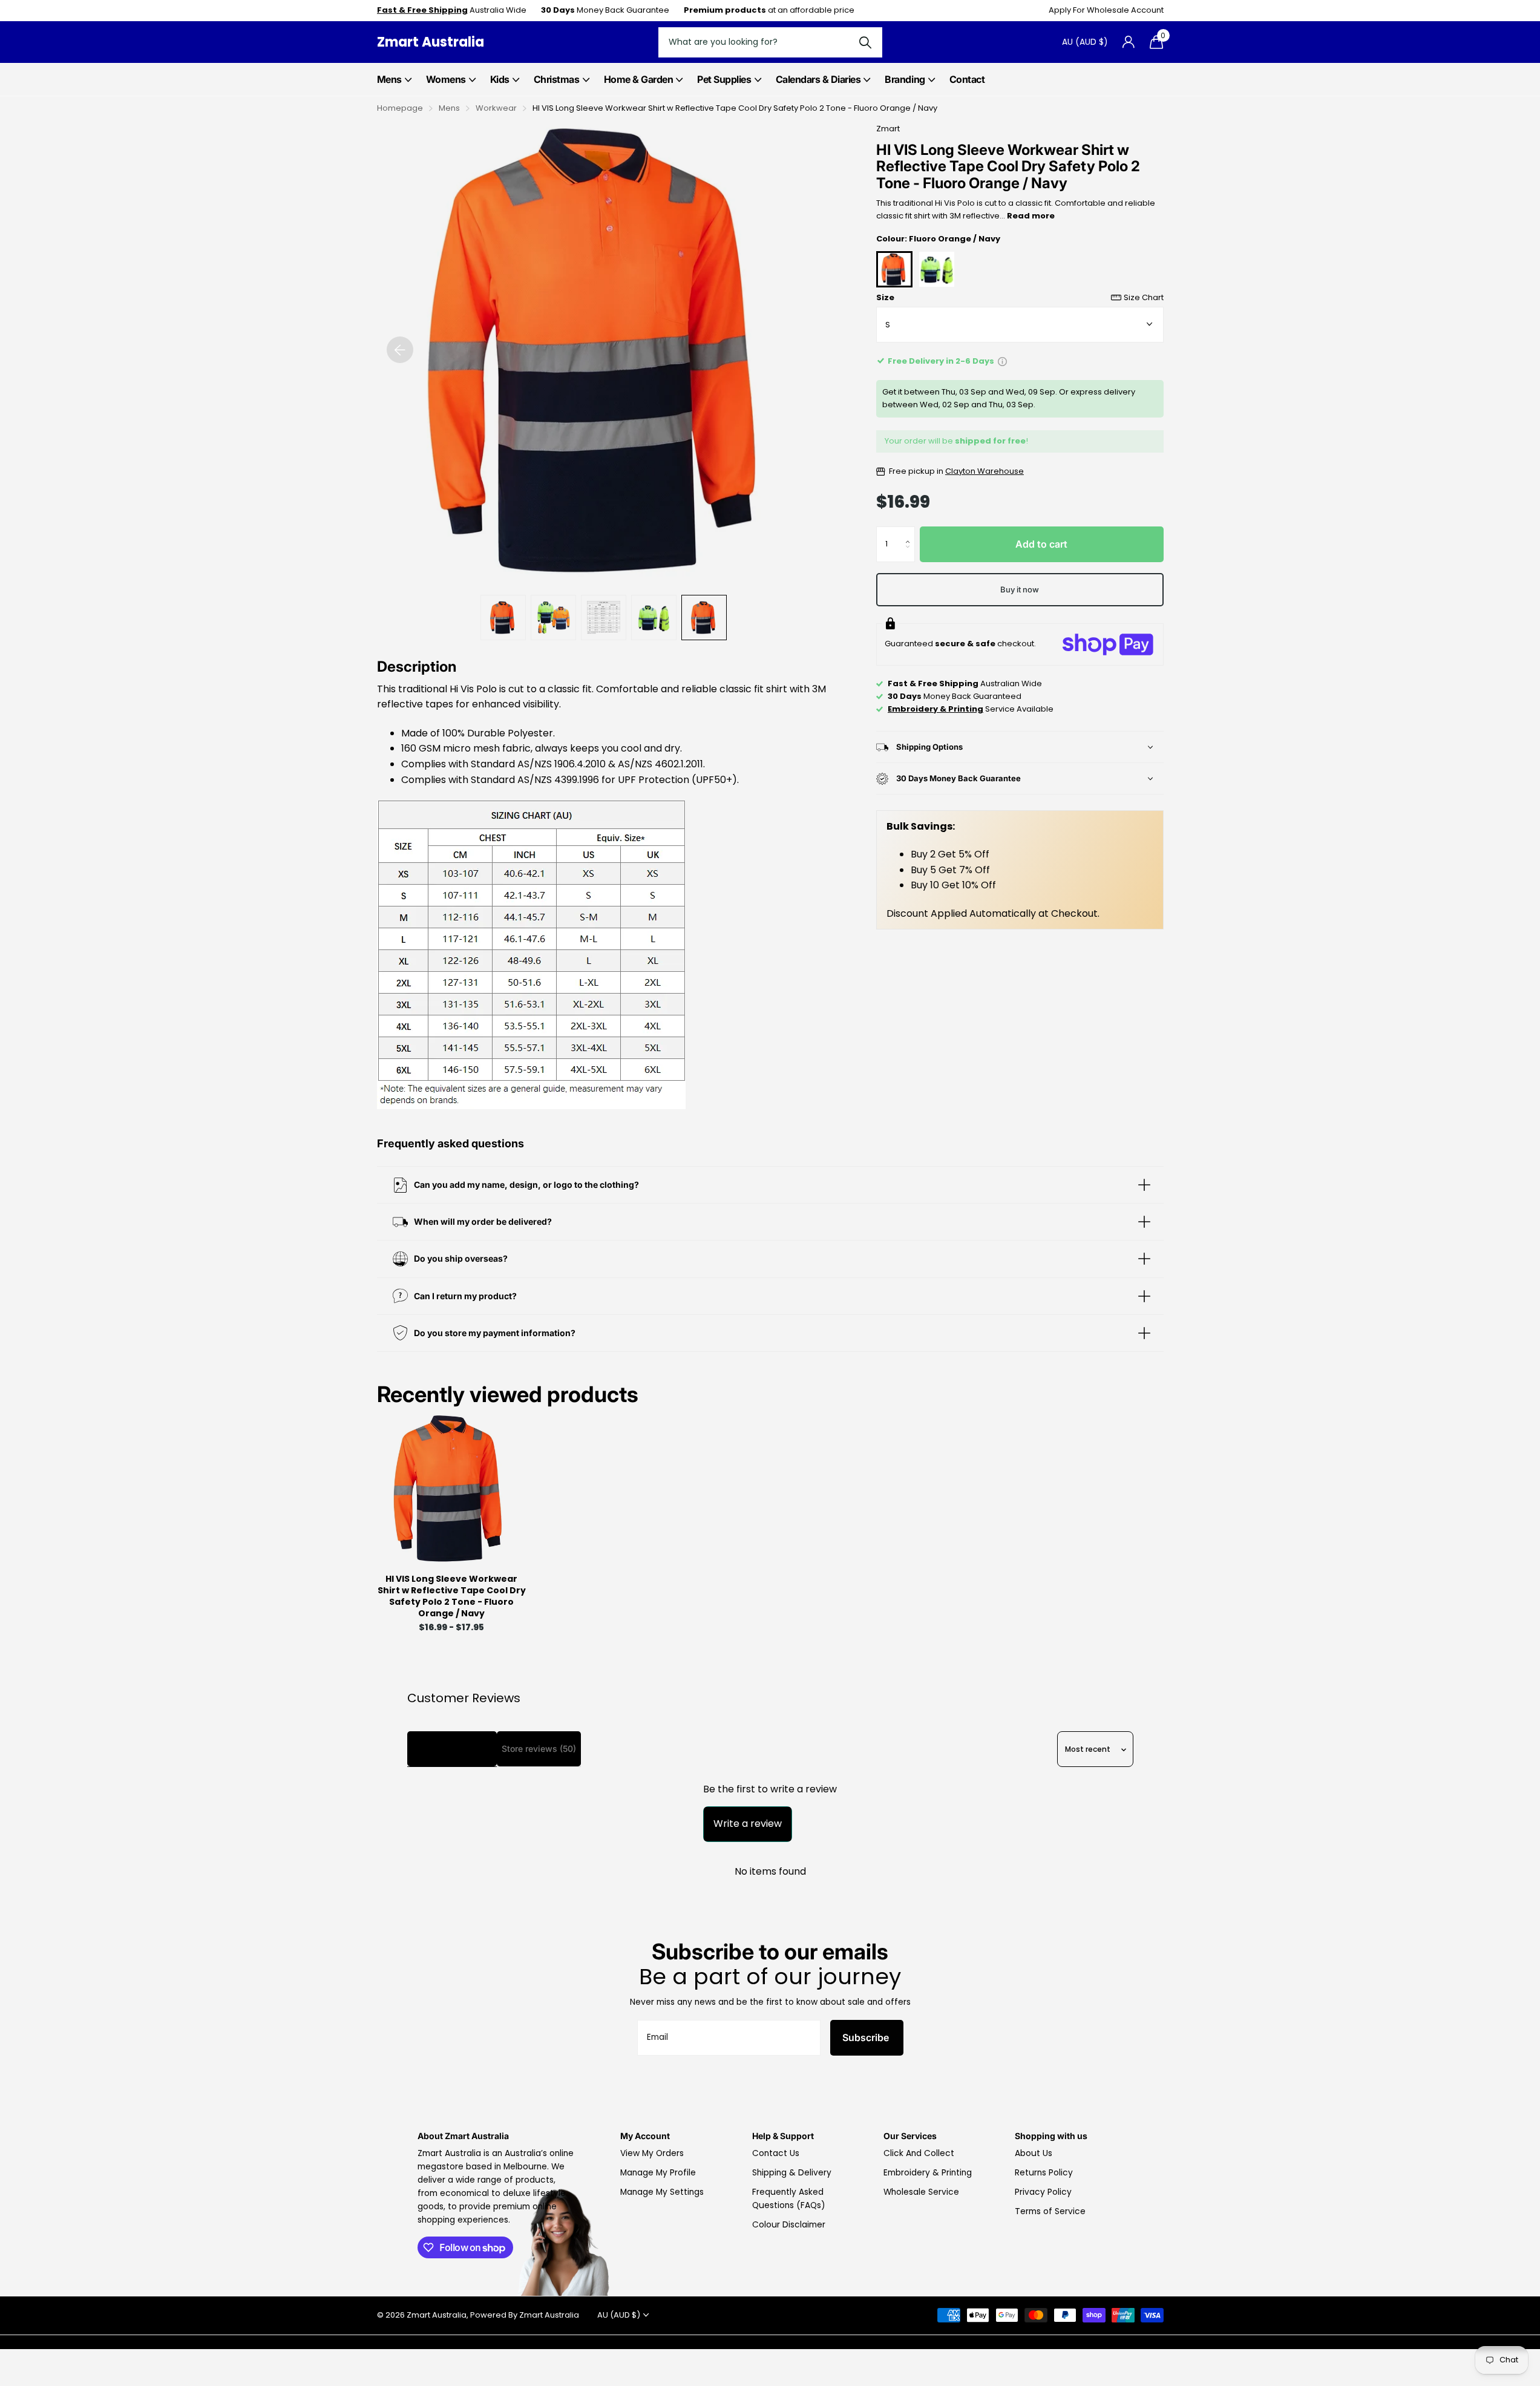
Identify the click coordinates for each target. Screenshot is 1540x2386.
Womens (446, 79)
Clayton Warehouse (985, 471)
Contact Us (776, 2153)
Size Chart (1144, 297)
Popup (1002, 361)
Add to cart (1041, 544)
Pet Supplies (724, 79)
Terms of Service (1050, 2211)
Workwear (496, 108)
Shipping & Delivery (792, 2173)
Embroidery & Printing (928, 2173)
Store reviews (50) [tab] (539, 1749)
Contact (967, 79)
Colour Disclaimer (789, 2225)
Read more (1031, 216)
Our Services (910, 2136)
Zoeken (866, 42)
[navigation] (400, 350)
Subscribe (867, 2037)
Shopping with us (1051, 2136)
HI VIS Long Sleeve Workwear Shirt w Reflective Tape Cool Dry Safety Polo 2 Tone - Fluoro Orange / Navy (452, 1597)
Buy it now (1020, 589)
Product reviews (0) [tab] (452, 1749)
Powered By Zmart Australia (525, 2315)
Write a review (748, 1824)
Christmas (557, 79)
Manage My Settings (662, 2192)
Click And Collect (919, 2153)
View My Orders (652, 2153)
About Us (1034, 2153)
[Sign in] (1129, 42)
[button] (911, 533)
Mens (389, 79)
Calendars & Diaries (818, 79)
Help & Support (783, 2136)
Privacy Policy (1043, 2192)
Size (1020, 297)
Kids (500, 79)
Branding (905, 79)
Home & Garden (639, 79)
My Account (645, 2136)
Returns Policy (1044, 2173)
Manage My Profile (658, 2173)
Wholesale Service (921, 2192)
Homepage (400, 108)
